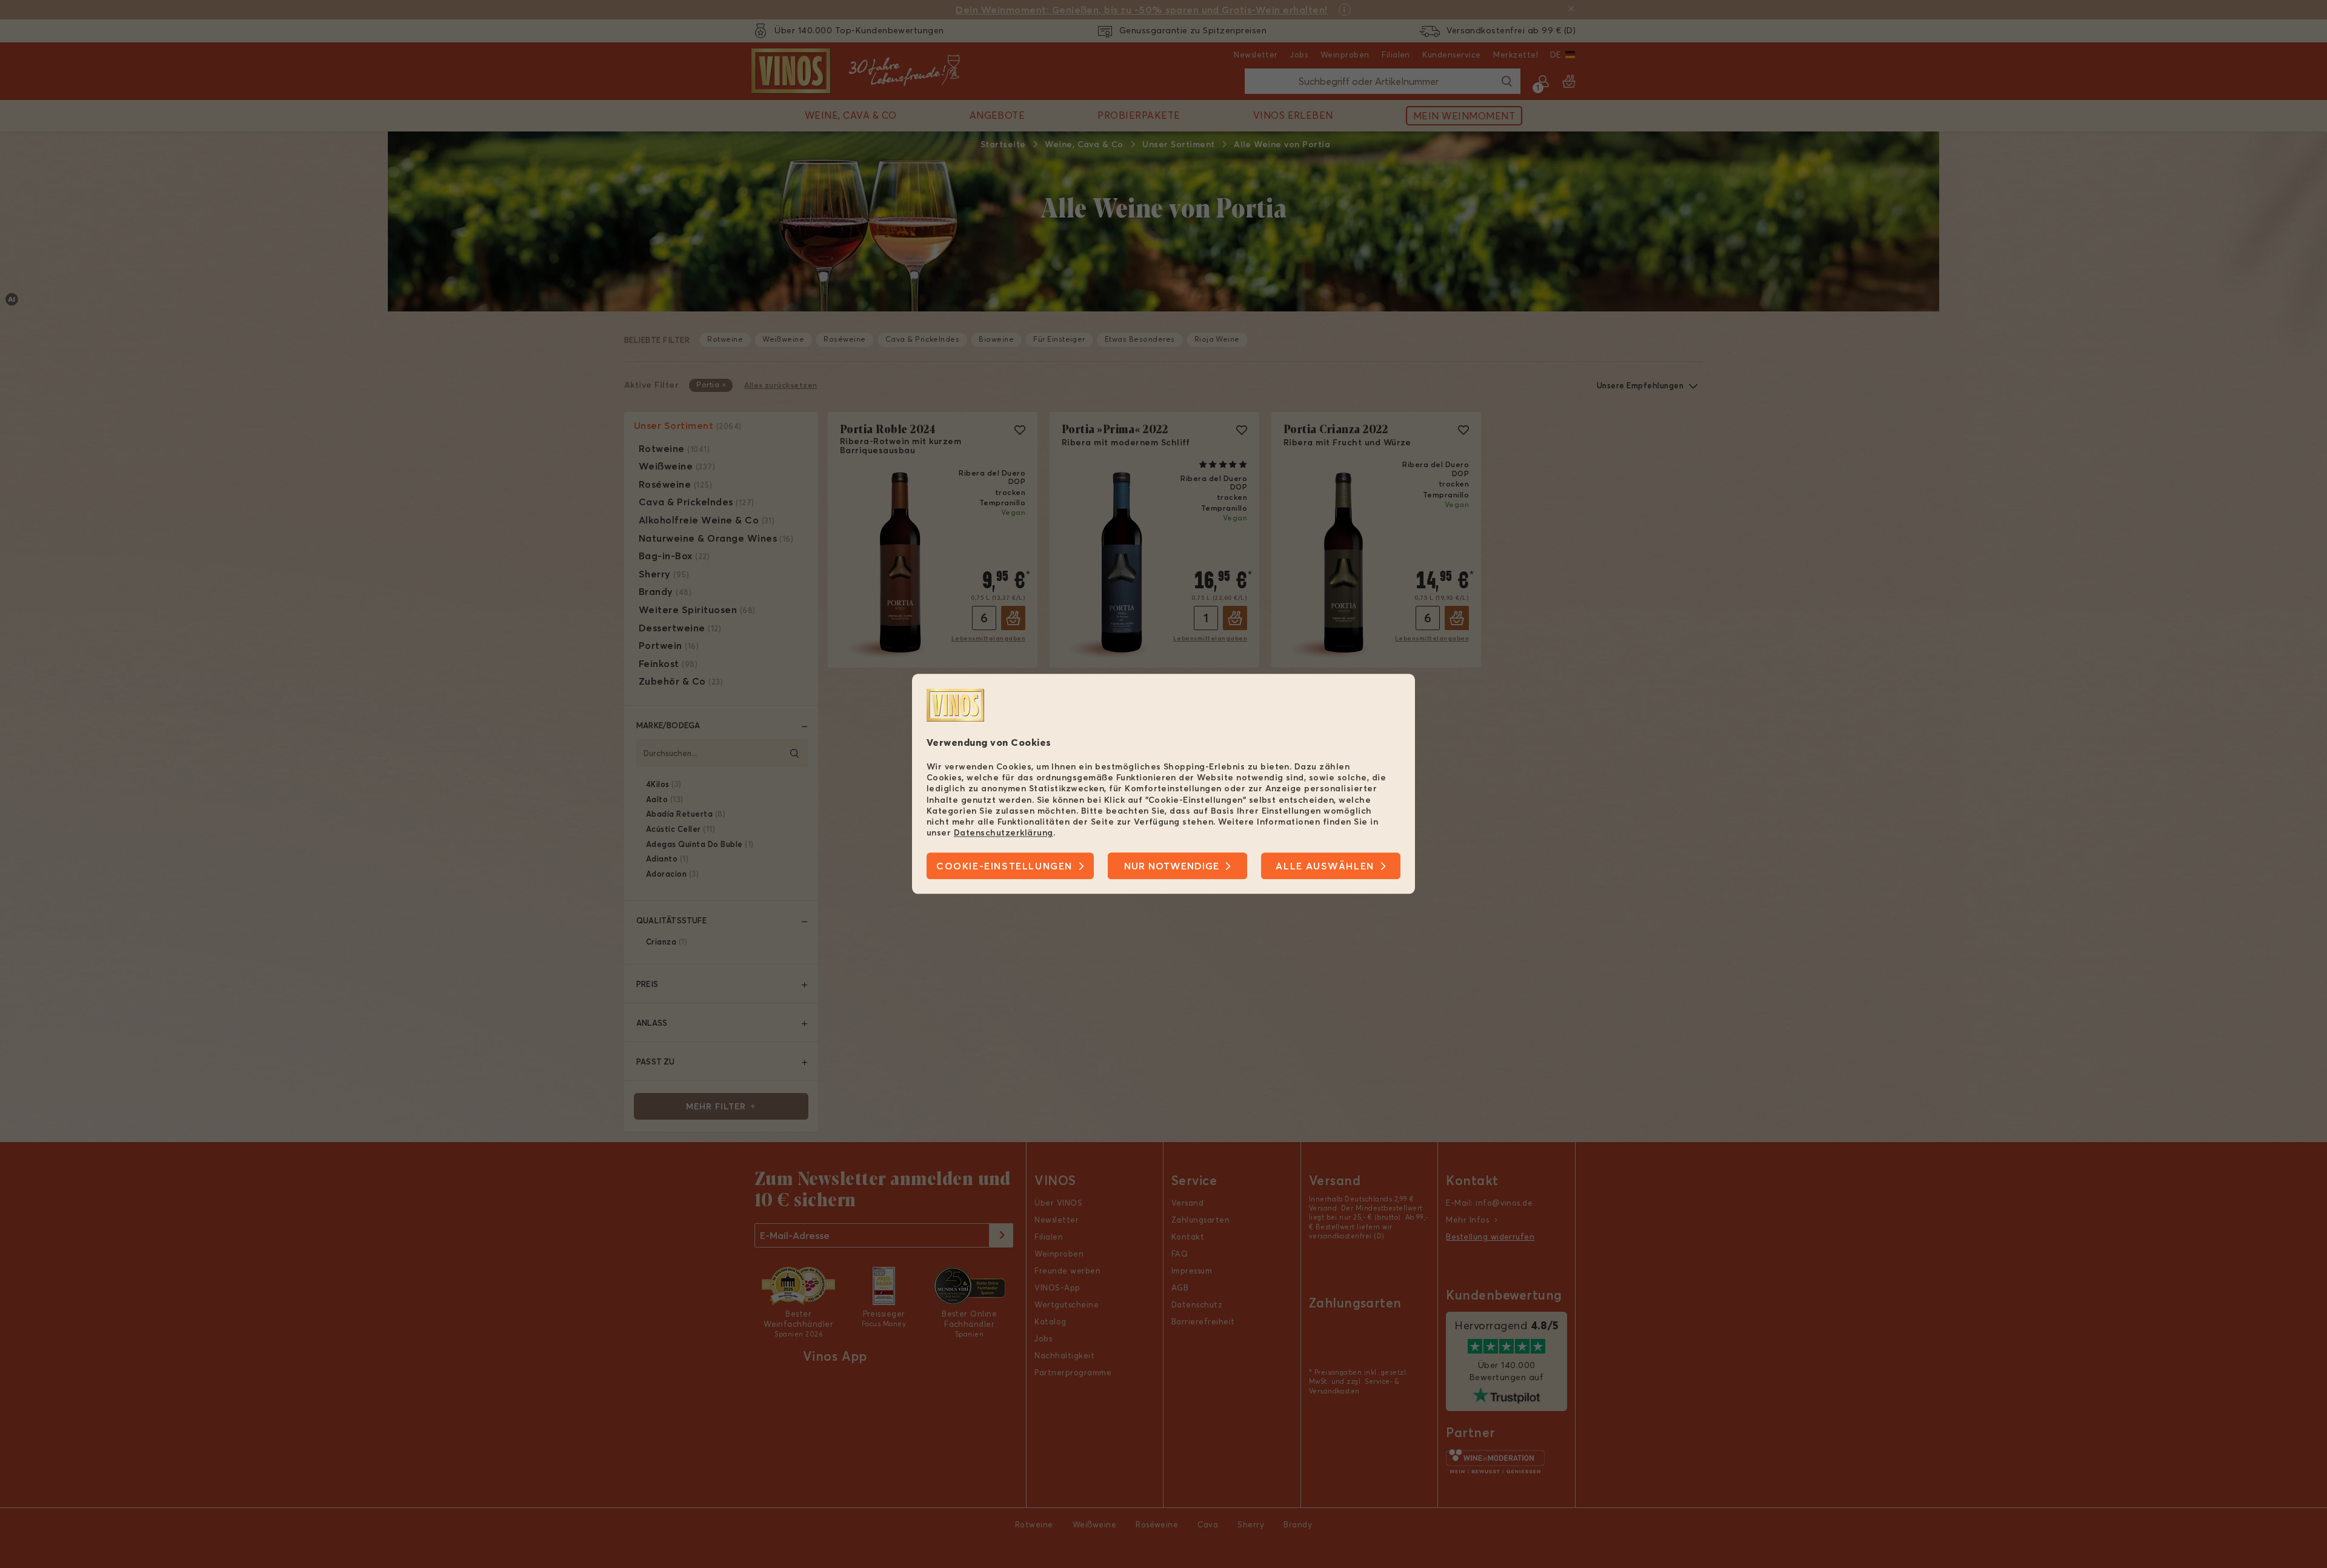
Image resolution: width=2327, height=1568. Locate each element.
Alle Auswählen (1325, 866)
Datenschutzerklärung (1004, 832)
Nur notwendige (1172, 866)
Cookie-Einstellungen (1004, 866)
